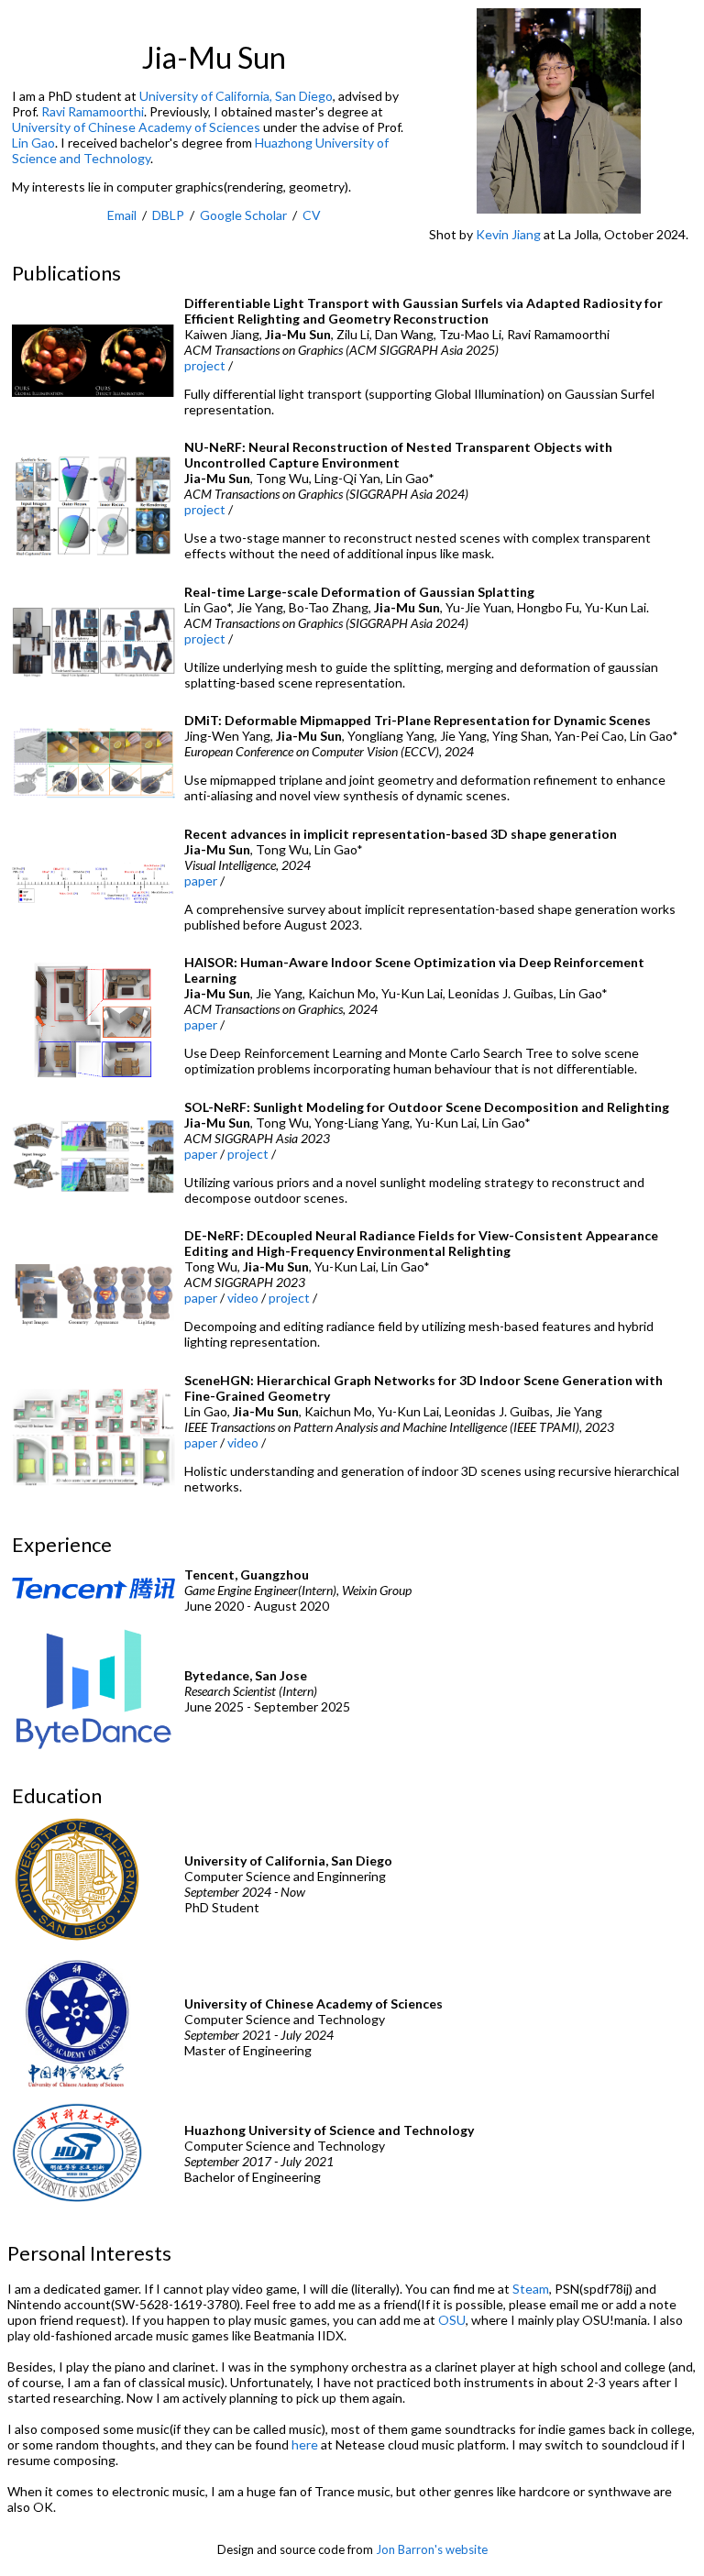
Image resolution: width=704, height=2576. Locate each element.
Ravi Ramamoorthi (93, 111)
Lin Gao (33, 143)
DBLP (168, 215)
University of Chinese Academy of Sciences (136, 127)
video (243, 1298)
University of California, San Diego (236, 96)
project (205, 365)
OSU (452, 2320)
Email (122, 215)
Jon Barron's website (432, 2549)
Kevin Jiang (508, 234)
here (305, 2444)
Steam (531, 2289)
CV (312, 215)
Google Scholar (243, 215)
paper (201, 881)
